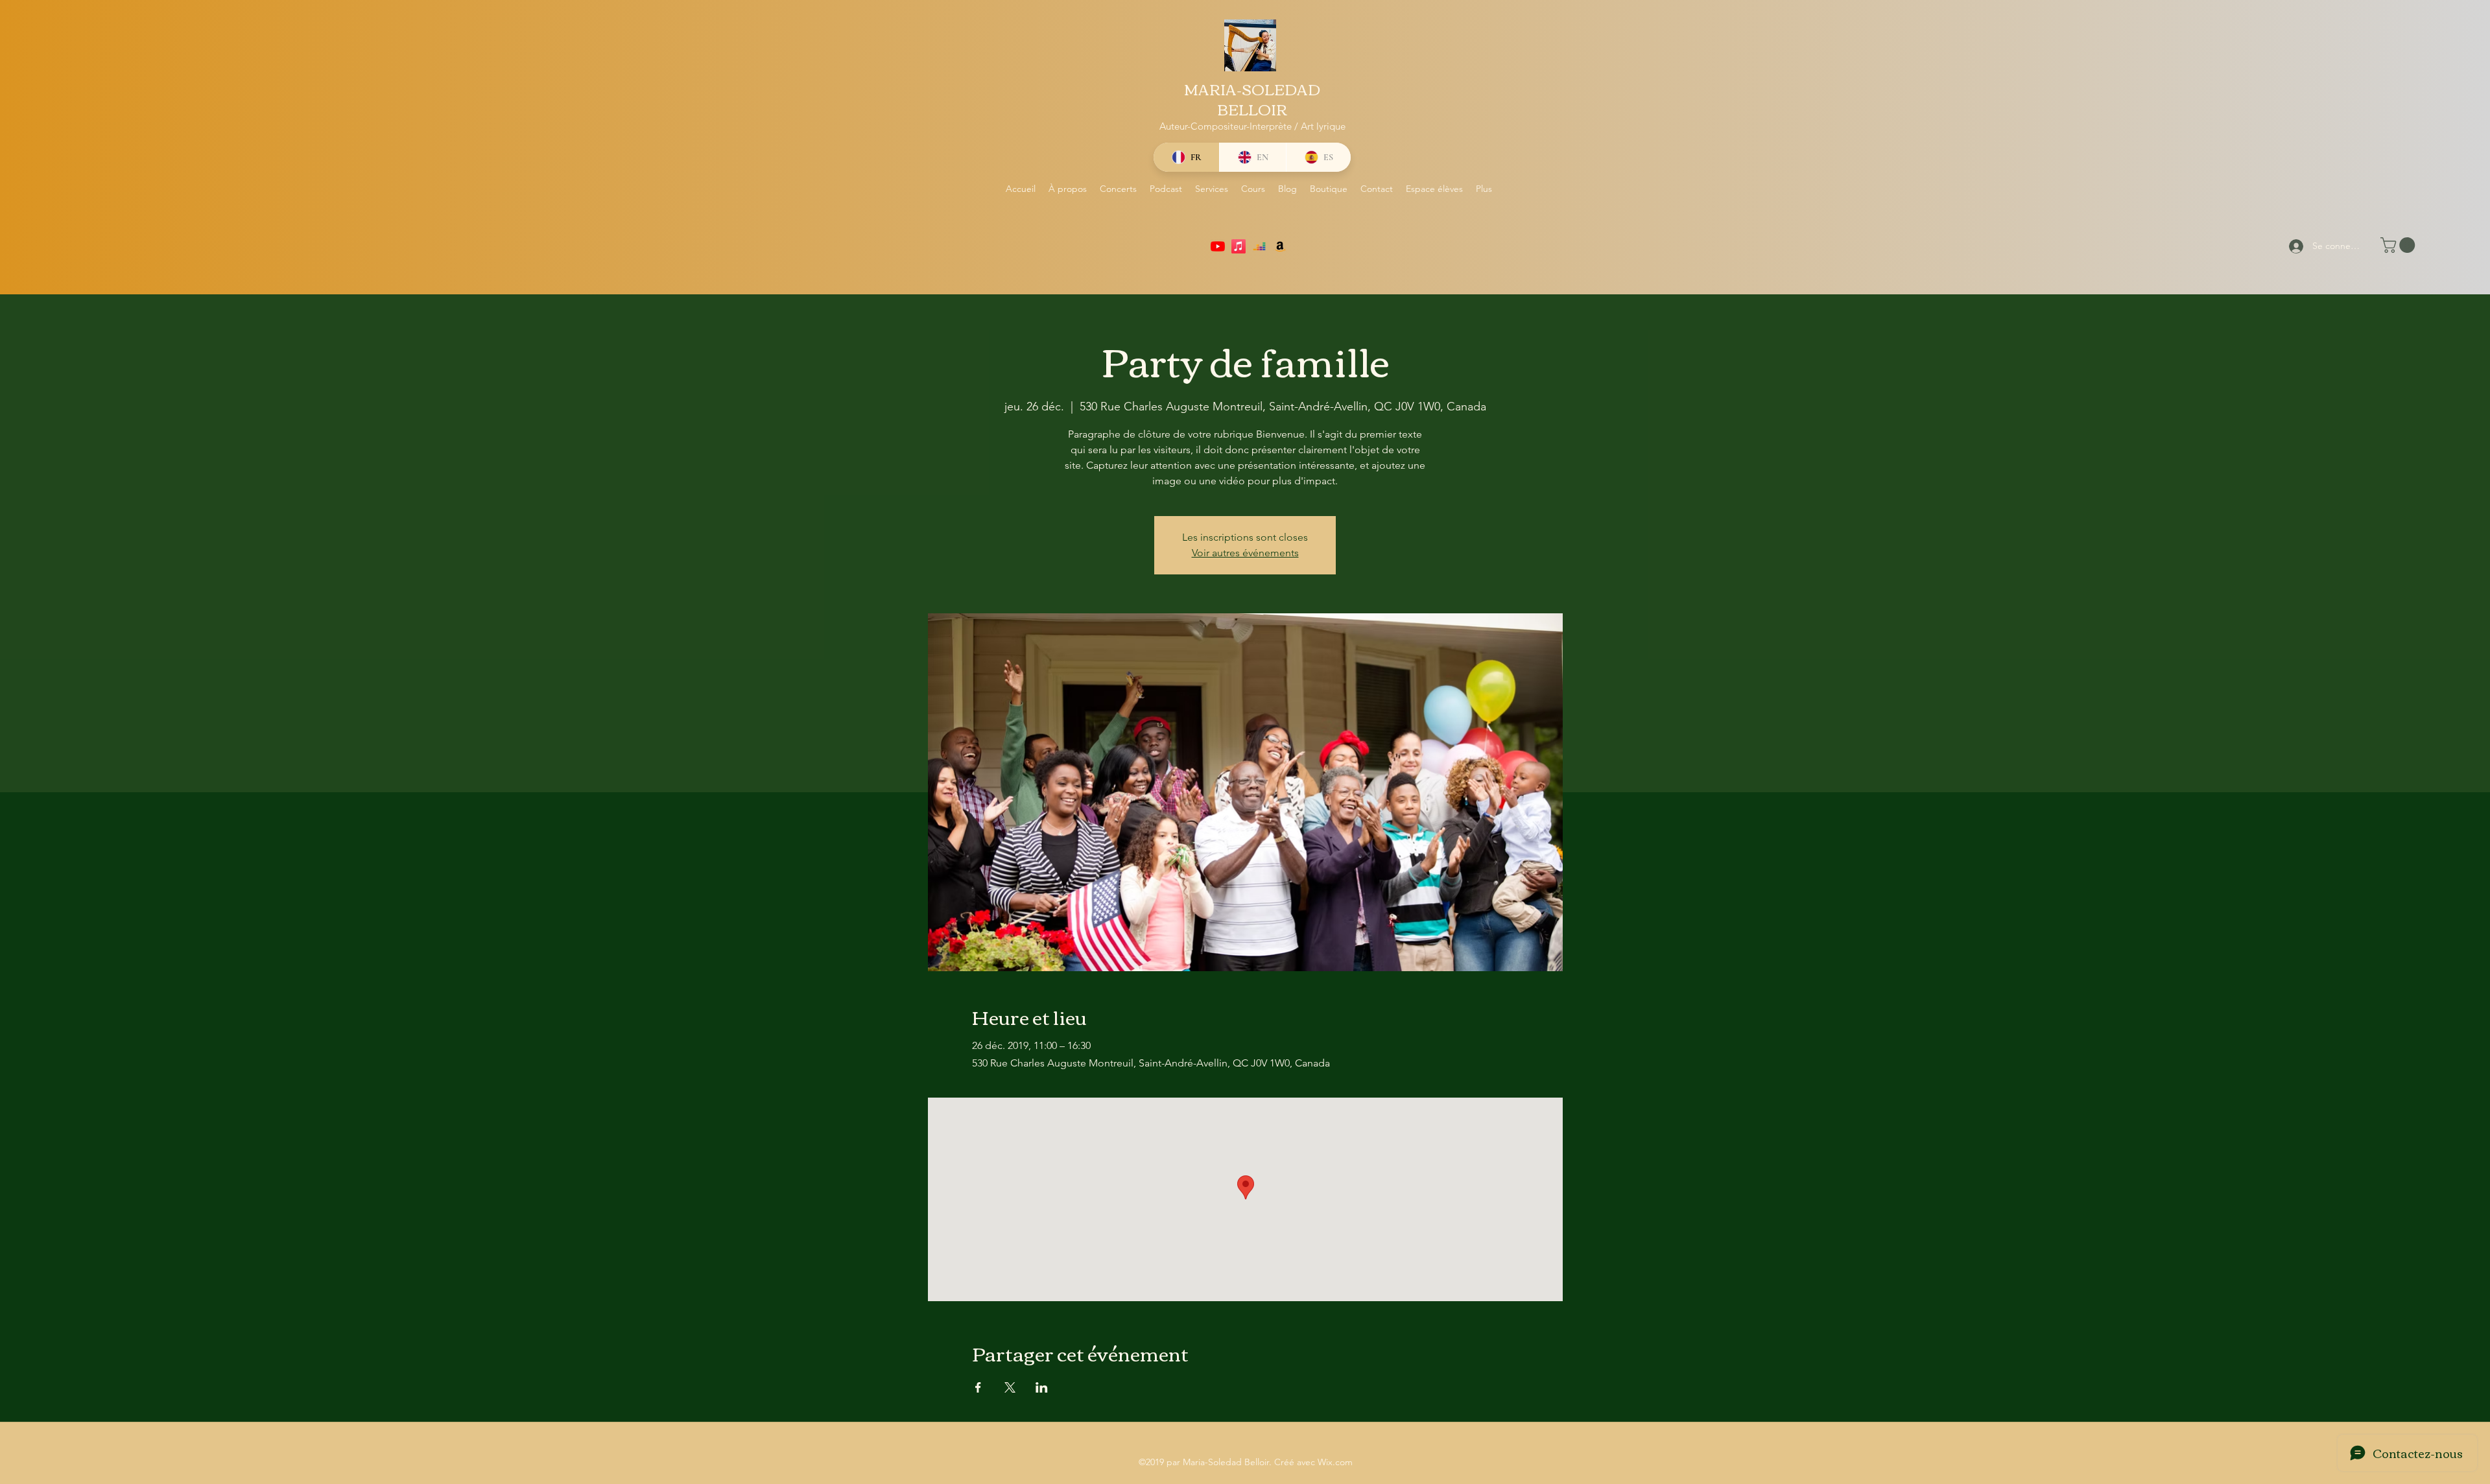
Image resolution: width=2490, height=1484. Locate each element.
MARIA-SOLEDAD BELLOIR (1252, 99)
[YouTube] (1218, 246)
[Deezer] (1259, 246)
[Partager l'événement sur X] (1010, 1387)
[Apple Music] (1239, 246)
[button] (2400, 245)
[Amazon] (1280, 246)
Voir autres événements (1245, 553)
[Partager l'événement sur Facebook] (978, 1387)
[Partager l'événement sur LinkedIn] (1042, 1387)
